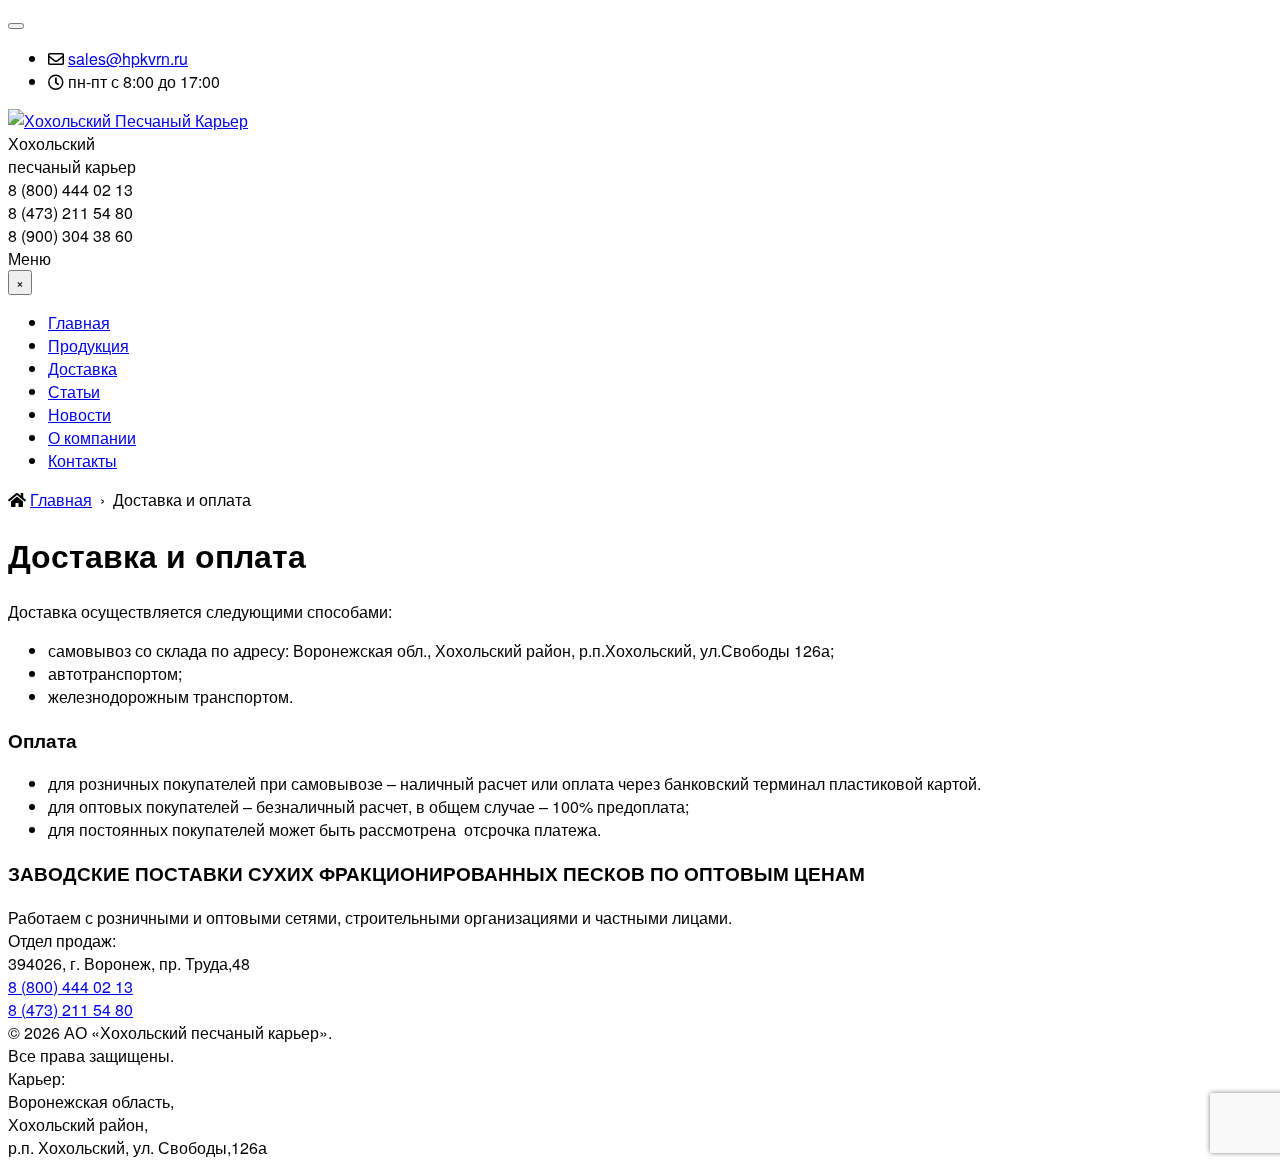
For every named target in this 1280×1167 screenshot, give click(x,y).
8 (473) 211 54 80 (70, 1009)
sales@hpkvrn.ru (128, 58)
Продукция (88, 345)
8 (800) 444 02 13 (70, 986)
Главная (79, 322)
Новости (79, 414)
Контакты (82, 460)
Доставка (82, 368)
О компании (92, 437)
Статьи (74, 391)
